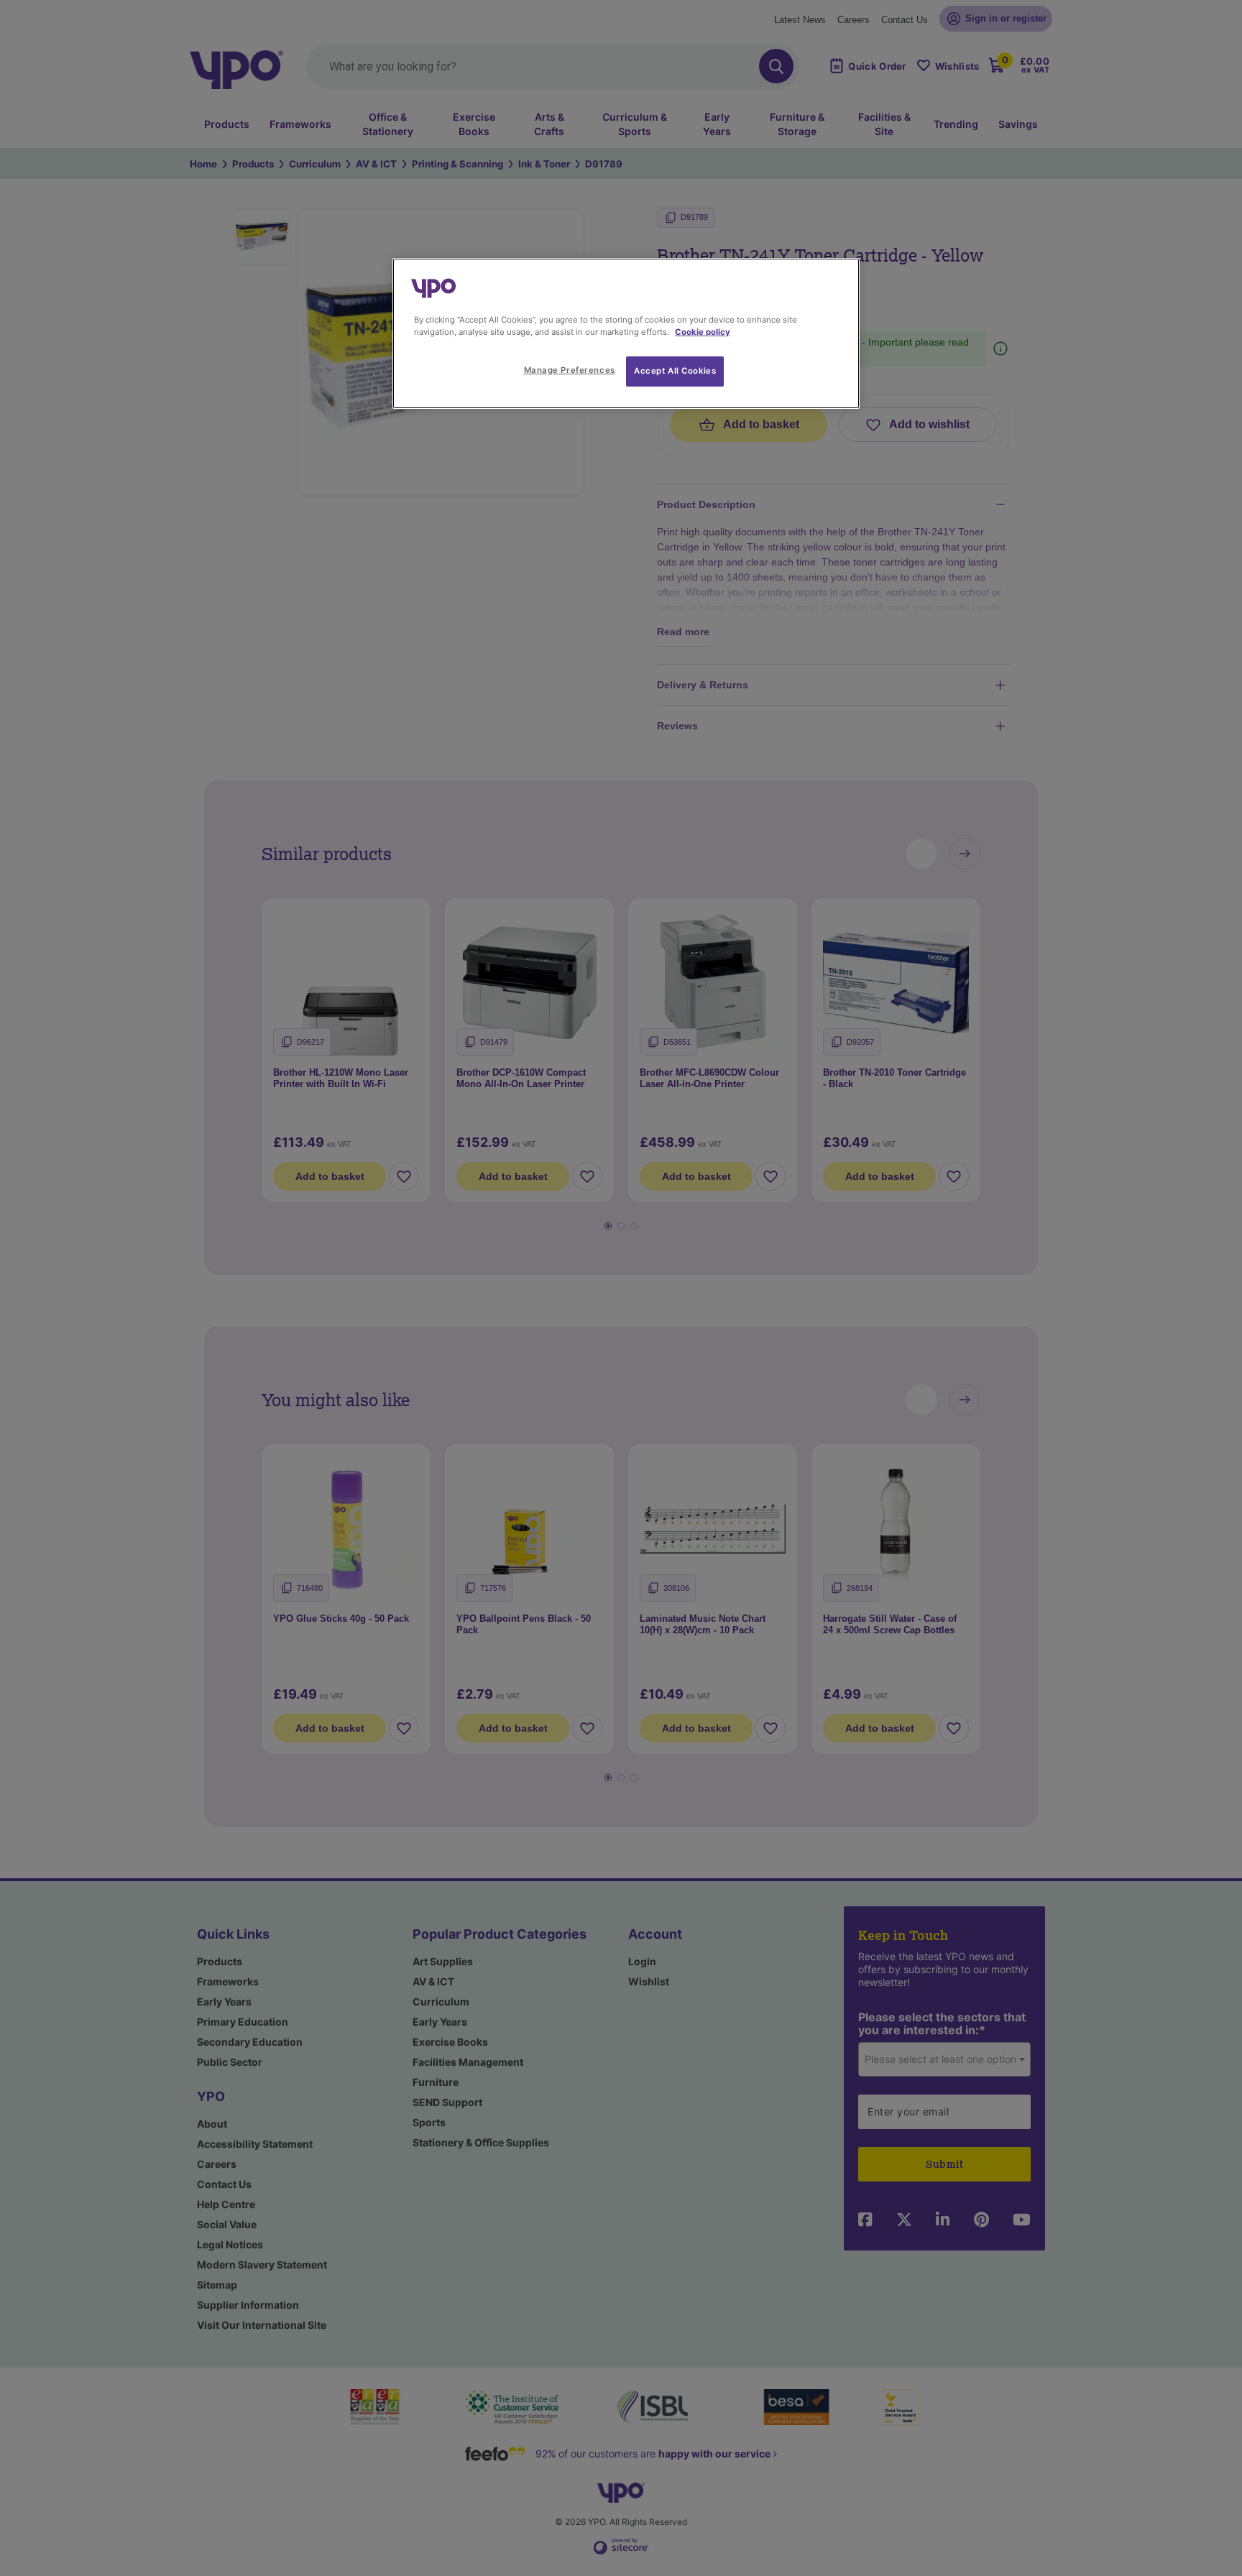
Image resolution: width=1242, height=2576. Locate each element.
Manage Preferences (570, 370)
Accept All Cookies (675, 371)
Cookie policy (703, 332)
